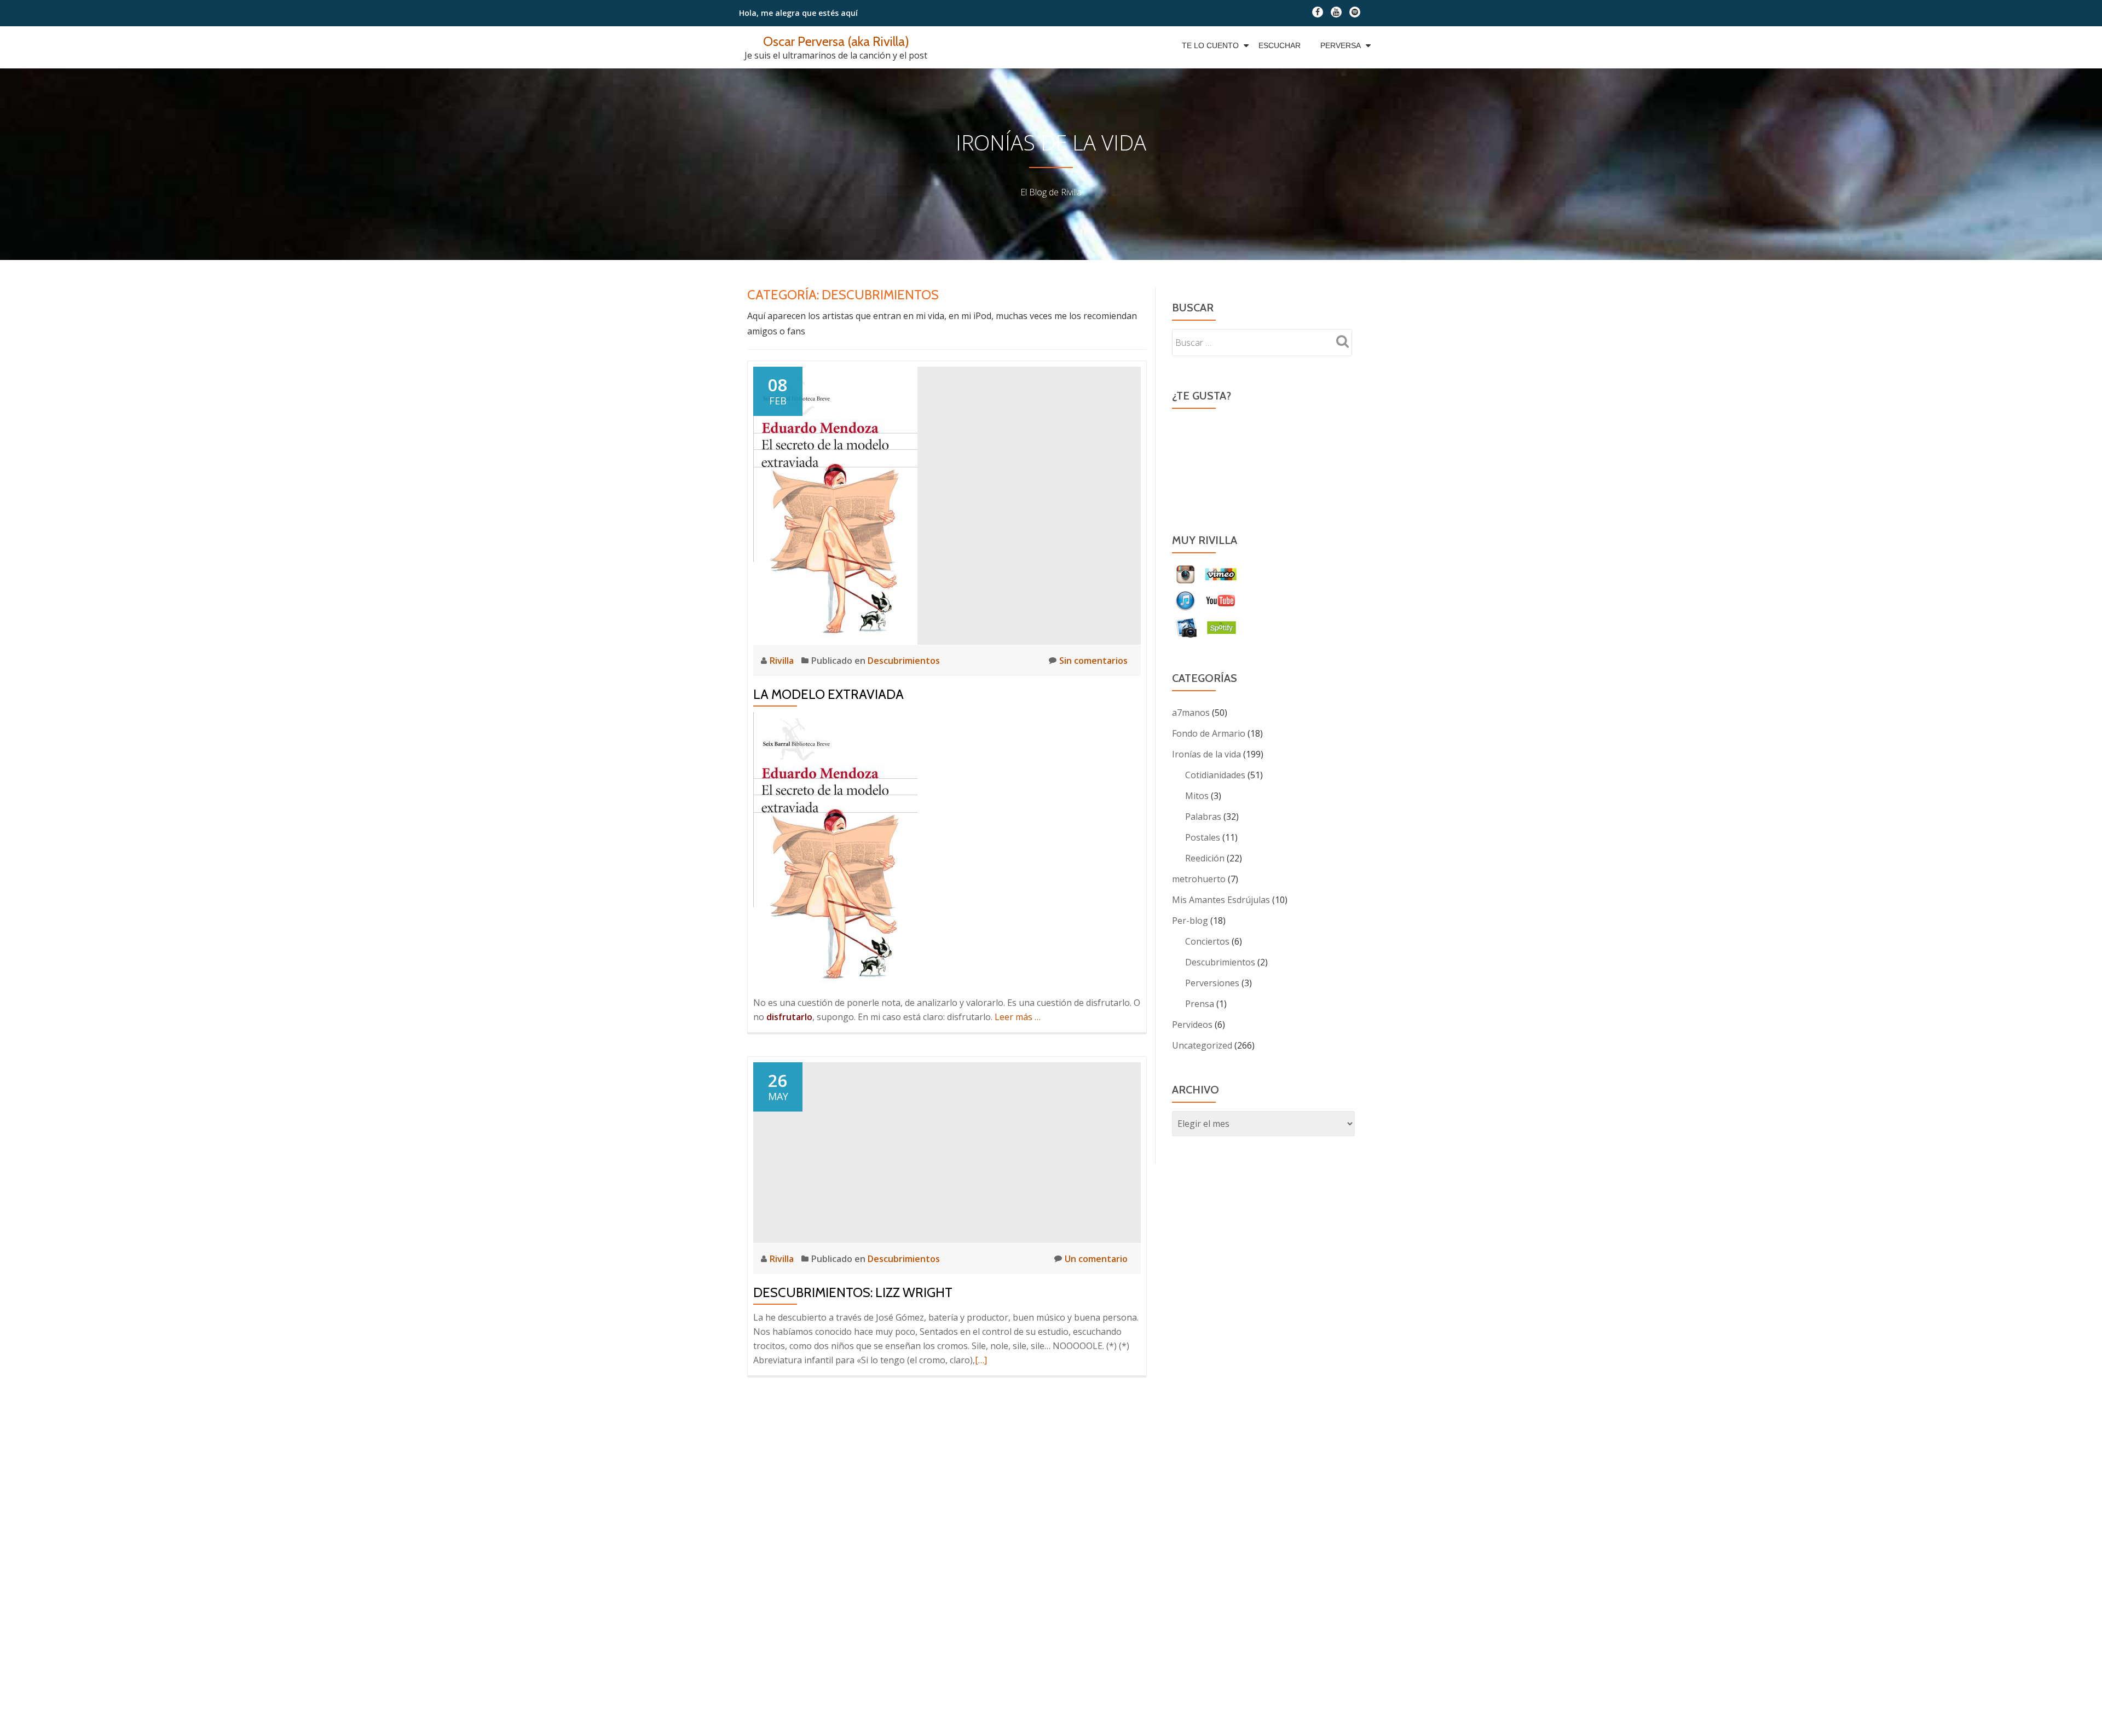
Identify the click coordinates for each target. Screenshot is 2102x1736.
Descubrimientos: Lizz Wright (853, 1292)
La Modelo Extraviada (828, 694)
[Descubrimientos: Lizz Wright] (947, 1151)
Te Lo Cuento (1210, 45)
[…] (981, 1360)
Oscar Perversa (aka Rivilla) (836, 41)
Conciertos (1207, 941)
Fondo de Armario (1209, 733)
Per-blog (1190, 921)
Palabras (1203, 817)
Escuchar (1280, 45)
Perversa (1341, 45)
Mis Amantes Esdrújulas (1221, 900)
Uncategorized (1202, 1045)
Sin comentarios (1093, 661)
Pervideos (1192, 1025)
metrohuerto (1199, 879)
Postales (1203, 837)
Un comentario (1096, 1259)
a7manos (1191, 713)
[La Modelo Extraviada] (835, 505)
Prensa (1200, 1004)
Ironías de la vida (1206, 754)
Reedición (1205, 858)
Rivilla (783, 661)
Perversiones (1212, 983)
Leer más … (1018, 1017)
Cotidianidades (1215, 775)
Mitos (1197, 796)
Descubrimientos (904, 661)
